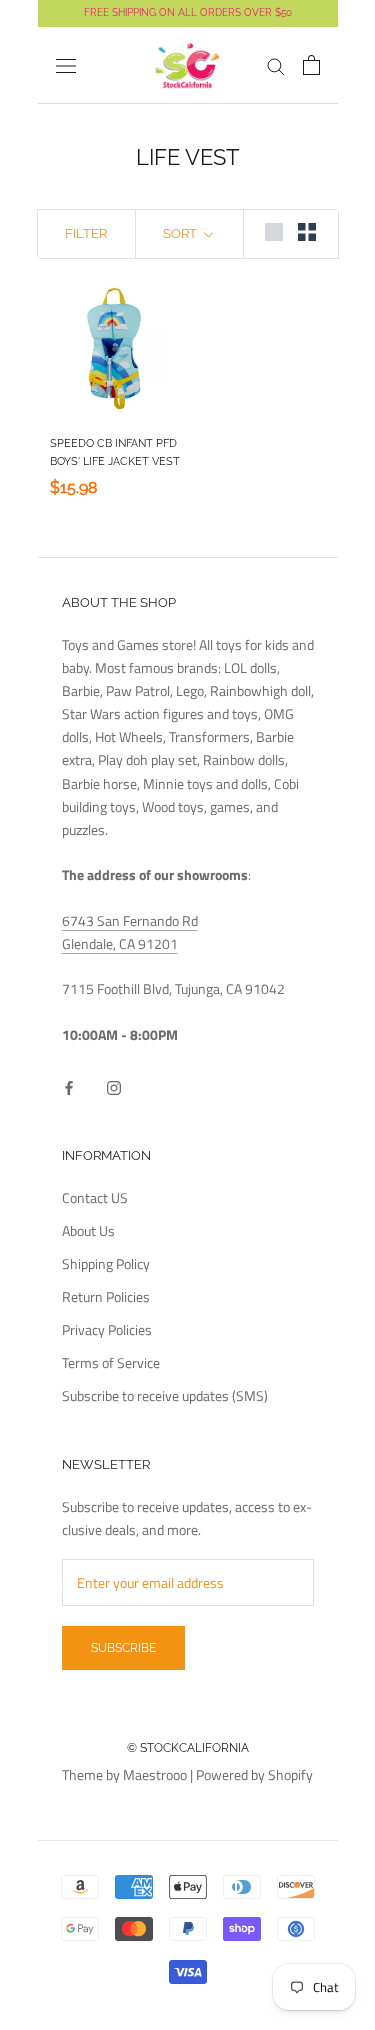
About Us (88, 1230)
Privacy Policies (107, 1329)
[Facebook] (69, 1085)
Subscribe (123, 1648)
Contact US (95, 1197)
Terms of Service (111, 1362)
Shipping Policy (106, 1263)
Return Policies (106, 1296)
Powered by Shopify (254, 1774)
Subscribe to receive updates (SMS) (165, 1395)
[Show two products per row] (307, 232)
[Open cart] (311, 65)
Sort (181, 233)
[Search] (276, 65)
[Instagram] (114, 1085)
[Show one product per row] (274, 232)
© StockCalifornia (188, 1748)
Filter (86, 233)
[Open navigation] (66, 66)
